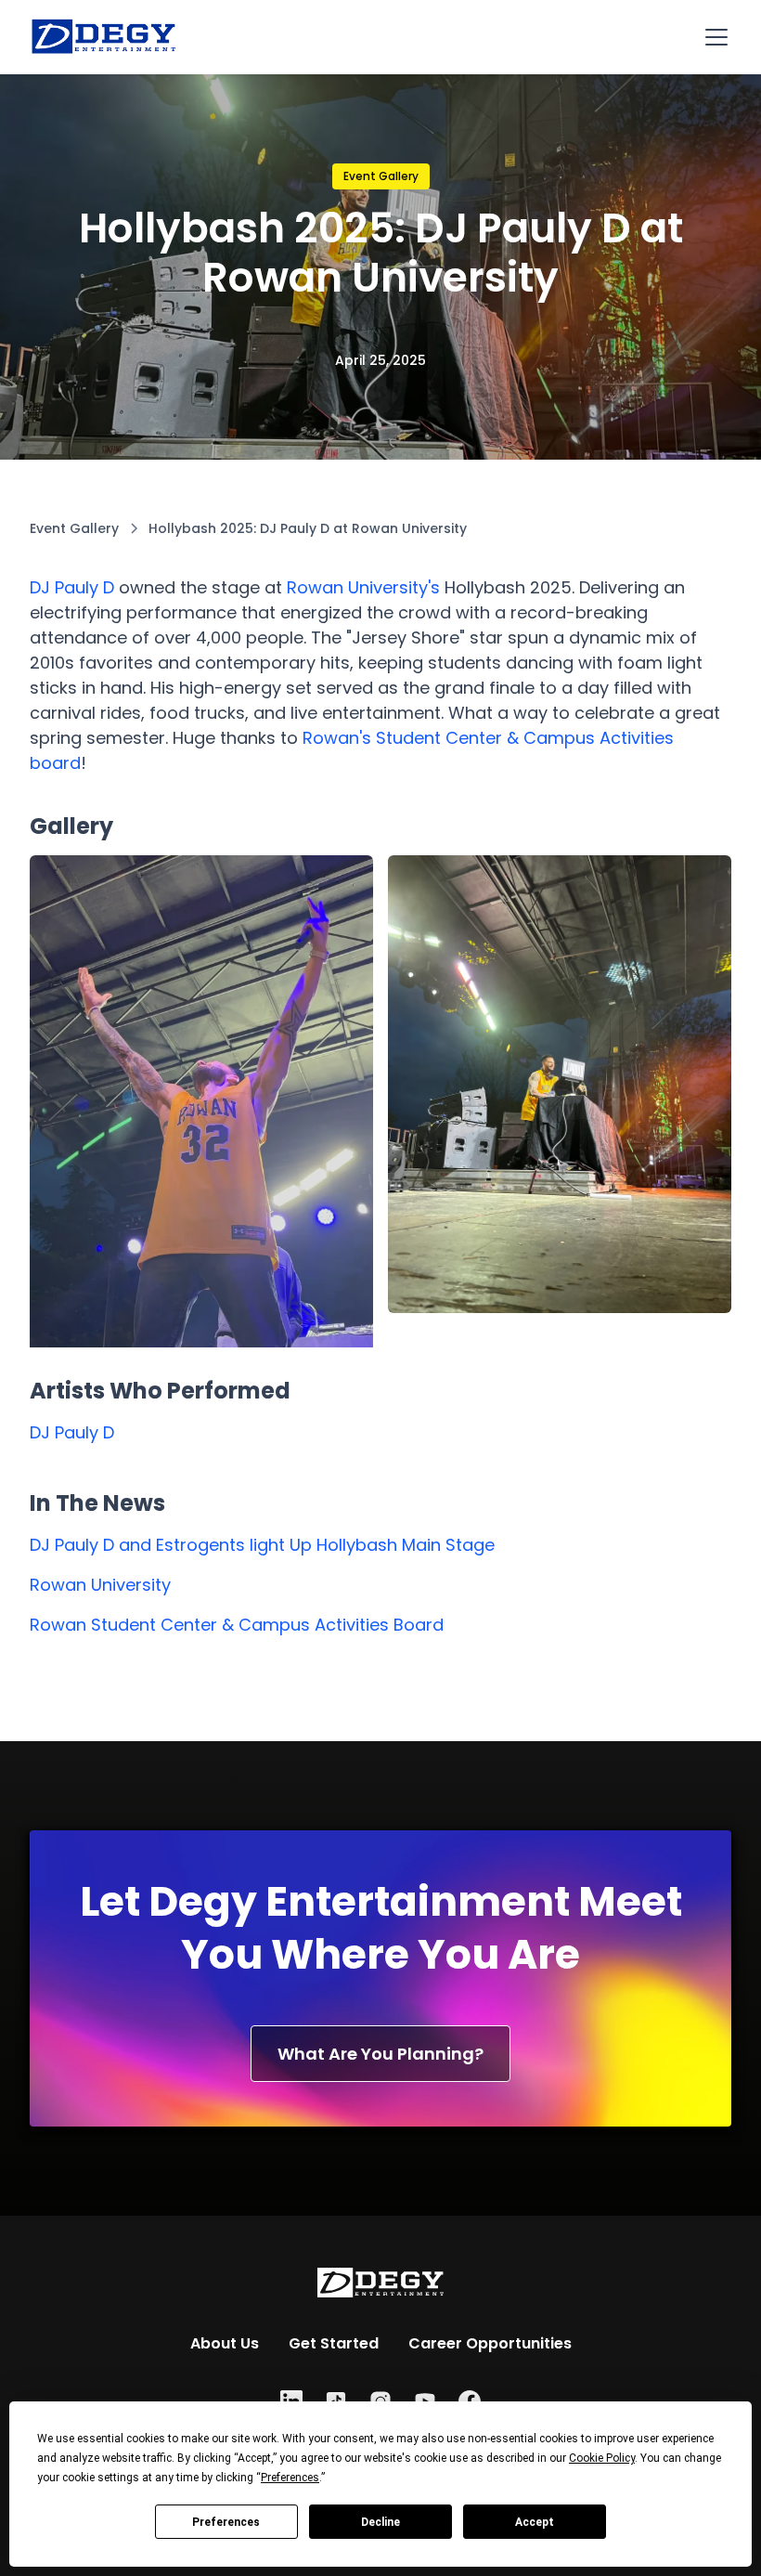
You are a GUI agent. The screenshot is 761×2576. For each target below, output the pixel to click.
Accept (535, 2522)
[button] (713, 37)
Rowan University (100, 1585)
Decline (380, 2522)
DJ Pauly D (72, 587)
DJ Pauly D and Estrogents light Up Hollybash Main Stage (262, 1545)
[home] (104, 37)
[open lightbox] (201, 1161)
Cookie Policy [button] (602, 2458)
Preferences (226, 2522)
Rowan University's (363, 587)
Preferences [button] (290, 2478)
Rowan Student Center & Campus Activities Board (237, 1625)
